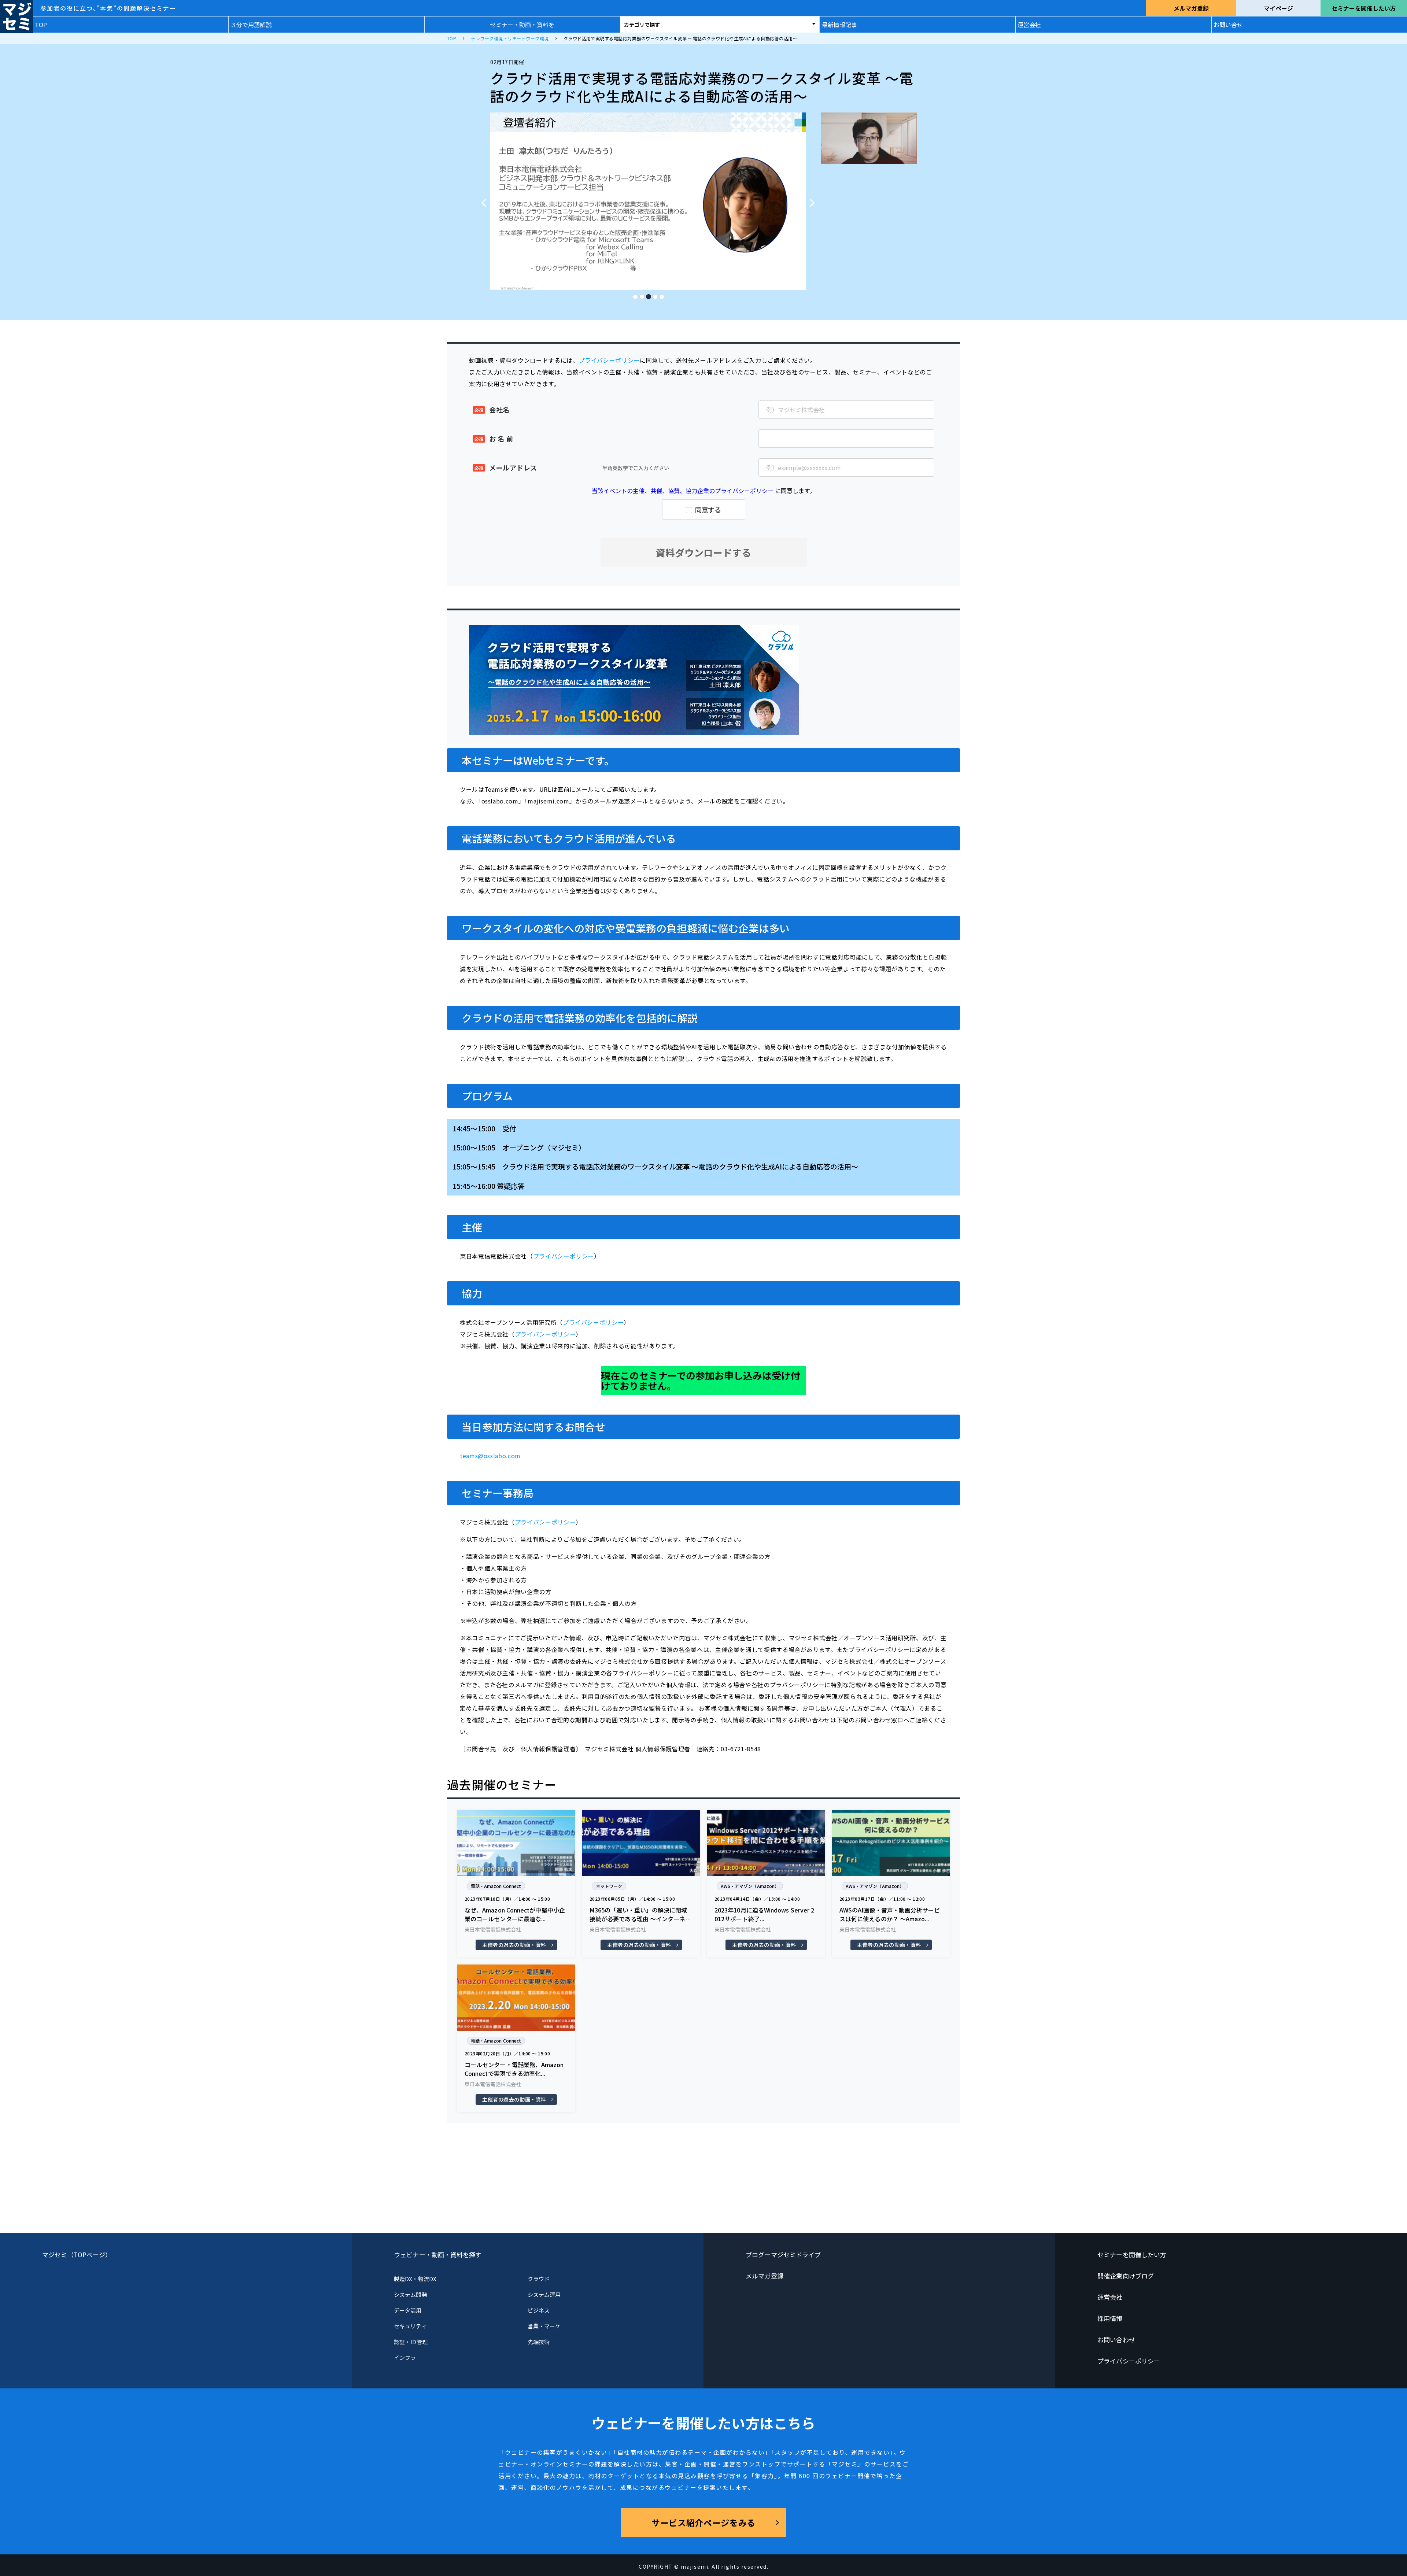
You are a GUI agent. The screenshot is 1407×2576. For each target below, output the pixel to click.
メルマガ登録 (1191, 8)
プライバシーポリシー (609, 360)
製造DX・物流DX (415, 2279)
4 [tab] (655, 295)
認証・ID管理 (411, 2342)
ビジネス (539, 2310)
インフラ (405, 2357)
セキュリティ (410, 2326)
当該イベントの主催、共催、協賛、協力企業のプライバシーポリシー (683, 491)
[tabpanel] (648, 201)
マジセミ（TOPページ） (77, 2255)
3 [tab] (648, 295)
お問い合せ (1228, 25)
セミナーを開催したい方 (1364, 8)
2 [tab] (642, 295)
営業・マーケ (544, 2326)
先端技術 (539, 2342)
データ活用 (408, 2310)
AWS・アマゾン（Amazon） (750, 1886)
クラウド (539, 2279)
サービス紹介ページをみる (703, 2523)
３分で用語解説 (251, 25)
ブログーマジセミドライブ (783, 2255)
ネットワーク (609, 1886)
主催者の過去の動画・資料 (514, 1945)
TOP (41, 25)
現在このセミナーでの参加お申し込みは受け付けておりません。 (701, 1380)
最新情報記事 (839, 25)
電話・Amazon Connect (496, 1886)
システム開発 (410, 2294)
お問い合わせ (1116, 2340)
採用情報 (1110, 2318)
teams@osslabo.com (490, 1456)
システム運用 (544, 2294)
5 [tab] (661, 295)
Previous (481, 199)
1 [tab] (635, 295)
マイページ (1278, 8)
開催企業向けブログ (1126, 2276)
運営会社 (1029, 25)
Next (815, 199)
